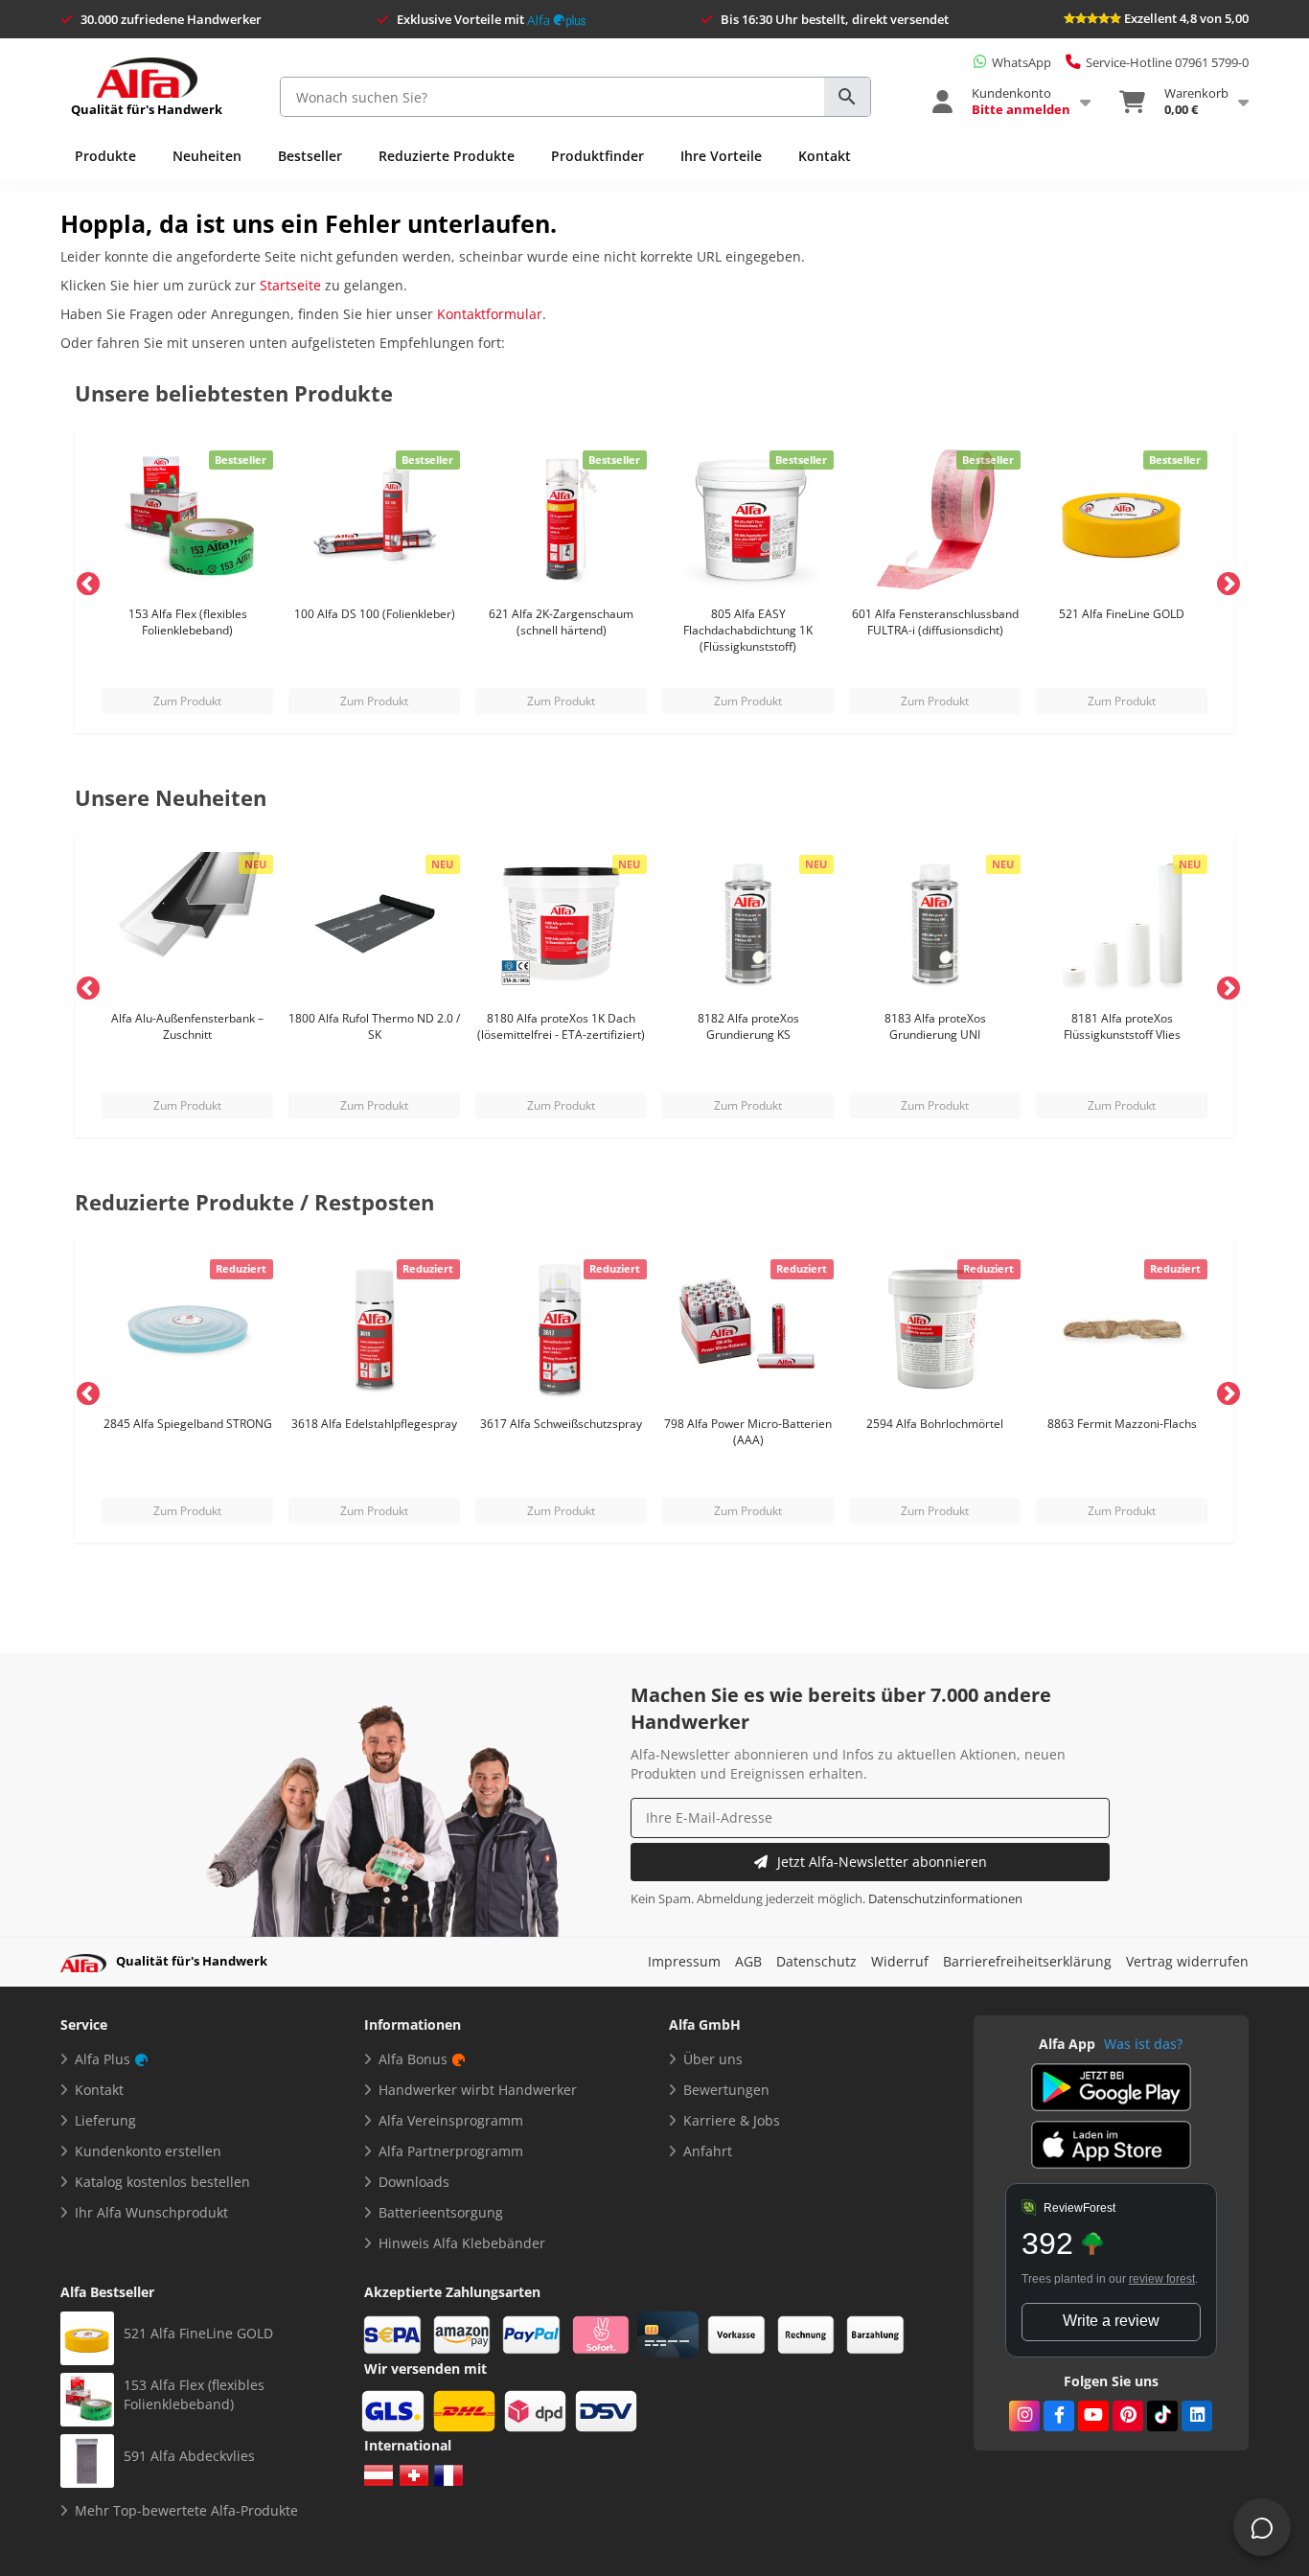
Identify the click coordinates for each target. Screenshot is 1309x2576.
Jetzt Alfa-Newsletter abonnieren (882, 1862)
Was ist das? (1143, 2044)
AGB (748, 1961)
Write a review (1111, 2321)
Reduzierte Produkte (447, 156)
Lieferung (105, 2120)
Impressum (684, 1961)
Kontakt (825, 156)
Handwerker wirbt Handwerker (478, 2090)
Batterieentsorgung (441, 2212)
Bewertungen (726, 2090)
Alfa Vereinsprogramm (451, 2120)
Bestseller (310, 156)
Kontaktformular (490, 314)
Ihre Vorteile (721, 156)
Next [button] (1225, 581)
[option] (187, 581)
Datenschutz (816, 1961)
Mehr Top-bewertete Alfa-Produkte (186, 2510)
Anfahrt (708, 2151)
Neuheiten (207, 156)
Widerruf (900, 1961)
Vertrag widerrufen (1187, 1961)
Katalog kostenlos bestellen (162, 2182)
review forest (1162, 2279)
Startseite (290, 285)
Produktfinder (597, 156)
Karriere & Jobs (732, 2120)
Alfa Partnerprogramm (451, 2151)
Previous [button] (84, 581)
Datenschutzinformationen (945, 1899)
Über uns (713, 2059)
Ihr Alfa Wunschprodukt (151, 2212)
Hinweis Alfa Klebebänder (462, 2243)
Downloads (414, 2182)
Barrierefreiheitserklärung (1027, 1961)
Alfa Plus (103, 2059)
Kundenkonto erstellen (148, 2151)
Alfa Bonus (413, 2059)
